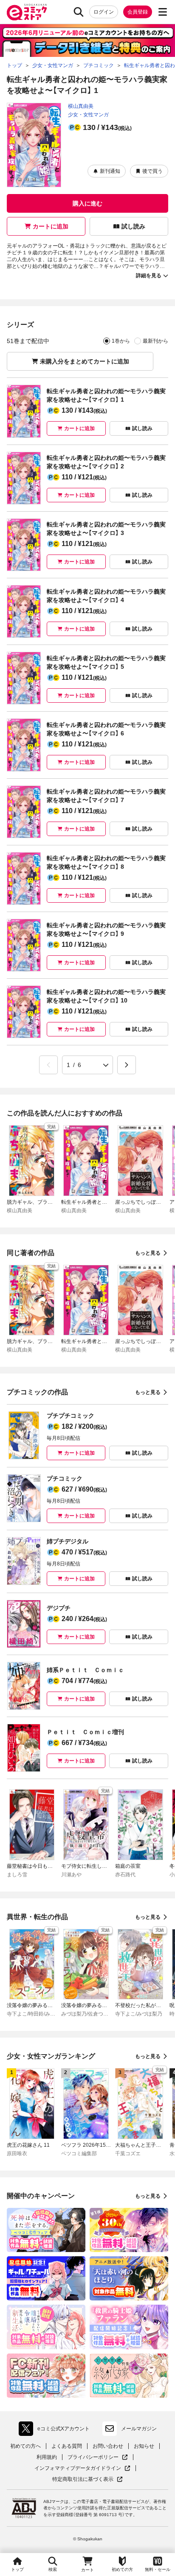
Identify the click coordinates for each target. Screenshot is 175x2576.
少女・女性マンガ (88, 115)
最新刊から (155, 341)
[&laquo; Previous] (48, 1065)
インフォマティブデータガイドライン (78, 2468)
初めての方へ (25, 2446)
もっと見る (148, 1253)
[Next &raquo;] (127, 1065)
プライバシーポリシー (98, 2457)
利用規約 (47, 2457)
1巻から (121, 341)
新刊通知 (110, 171)
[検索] (79, 12)
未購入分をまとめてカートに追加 (85, 361)
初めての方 (122, 2569)
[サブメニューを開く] (163, 12)
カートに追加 (51, 226)
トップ (17, 2569)
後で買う (152, 171)
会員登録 (138, 12)
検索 (53, 2569)
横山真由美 (81, 106)
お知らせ (144, 2446)
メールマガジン (139, 2429)
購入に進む (87, 203)
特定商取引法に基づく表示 (87, 2479)
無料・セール (158, 2569)
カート (87, 2570)
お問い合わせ (108, 2446)
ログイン (104, 12)
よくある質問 (67, 2446)
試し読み (133, 226)
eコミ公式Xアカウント (56, 2430)
